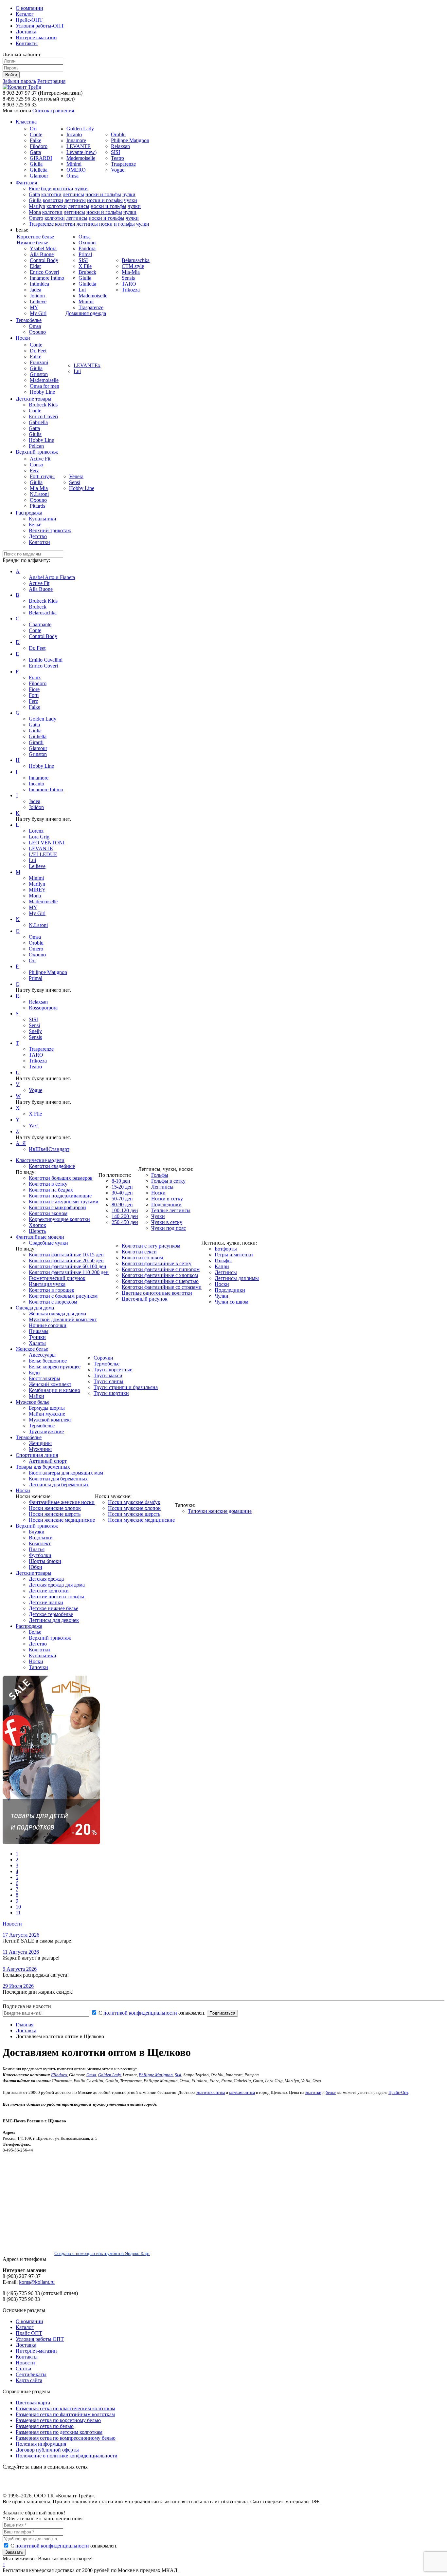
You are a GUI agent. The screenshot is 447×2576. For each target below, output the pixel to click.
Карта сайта (29, 2380)
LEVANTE (79, 146)
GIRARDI (41, 158)
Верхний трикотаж (37, 452)
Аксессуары (42, 1355)
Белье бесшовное (48, 1361)
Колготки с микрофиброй (57, 1207)
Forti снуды (42, 476)
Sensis (128, 278)
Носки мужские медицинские (141, 1520)
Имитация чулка (47, 1284)
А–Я (21, 1143)
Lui (82, 290)
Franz (35, 677)
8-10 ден (121, 1181)
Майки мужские (47, 1414)
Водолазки (41, 1538)
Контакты (27, 43)
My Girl (38, 313)
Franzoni (39, 362)
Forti (34, 695)
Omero (36, 218)
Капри (222, 1266)
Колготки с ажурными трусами (64, 1202)
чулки (81, 188)
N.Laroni (39, 494)
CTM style (133, 266)
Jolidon (37, 296)
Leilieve (38, 301)
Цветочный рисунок (145, 1299)
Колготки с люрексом (53, 1302)
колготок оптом (211, 2092)
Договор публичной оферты (47, 2450)
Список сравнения (53, 111)
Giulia (36, 164)
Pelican (36, 446)
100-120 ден (125, 1210)
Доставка (26, 32)
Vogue (118, 170)
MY (34, 307)
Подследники (166, 1204)
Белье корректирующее (55, 1367)
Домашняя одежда (86, 313)
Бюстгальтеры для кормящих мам (66, 1473)
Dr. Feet (38, 351)
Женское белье (32, 1349)
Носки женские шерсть (55, 1514)
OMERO (76, 170)
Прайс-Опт (398, 2092)
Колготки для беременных (58, 1479)
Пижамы (39, 1331)
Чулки (158, 1216)
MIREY (37, 890)
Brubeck (87, 272)
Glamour (39, 176)
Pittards (37, 506)
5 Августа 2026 (20, 1969)
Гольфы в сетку (168, 1181)
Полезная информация (41, 2444)
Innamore (76, 140)
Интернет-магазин (36, 38)
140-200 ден (125, 1216)
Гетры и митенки (234, 1255)
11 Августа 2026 (21, 1952)
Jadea (36, 290)
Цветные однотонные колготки (157, 1293)
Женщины (40, 1443)
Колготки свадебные (52, 1166)
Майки (36, 1396)
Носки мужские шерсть (134, 1514)
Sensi (75, 482)
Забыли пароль (19, 81)
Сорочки (103, 1358)
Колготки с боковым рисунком (63, 1296)
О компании (29, 8)
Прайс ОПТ (29, 2333)
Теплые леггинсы (171, 1210)
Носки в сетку (167, 1199)
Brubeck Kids (43, 405)
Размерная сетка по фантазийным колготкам (65, 2414)
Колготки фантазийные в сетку (157, 1263)
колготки (63, 188)
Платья (37, 1549)
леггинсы (73, 194)
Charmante (40, 624)
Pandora (87, 248)
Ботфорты (226, 1249)
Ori (33, 129)
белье (331, 2092)
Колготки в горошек (52, 1290)
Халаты (37, 1343)
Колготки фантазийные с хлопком (160, 1275)
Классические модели (40, 1160)
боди (46, 188)
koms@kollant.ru (37, 2282)
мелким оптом (242, 2092)
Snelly (35, 1031)
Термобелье (29, 320)
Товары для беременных (43, 1467)
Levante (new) (81, 152)
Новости (12, 1924)
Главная (25, 2025)
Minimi (74, 164)
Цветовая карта (33, 2403)
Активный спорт (48, 1461)
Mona (35, 212)
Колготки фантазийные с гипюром (161, 1269)
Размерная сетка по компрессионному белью (66, 2438)
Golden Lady (80, 129)
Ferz (34, 470)
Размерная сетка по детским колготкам (59, 2432)
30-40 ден (122, 1193)
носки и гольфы (103, 194)
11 (18, 1913)
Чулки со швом (232, 1302)
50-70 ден (122, 1199)
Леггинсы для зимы (237, 1278)
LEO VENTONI (47, 843)
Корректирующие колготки (59, 1219)
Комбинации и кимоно (54, 1390)
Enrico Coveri (44, 272)
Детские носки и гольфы (56, 1597)
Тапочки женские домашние (220, 1511)
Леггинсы (162, 1187)
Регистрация (51, 81)
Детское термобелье (51, 1614)
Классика (26, 122)
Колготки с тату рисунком (151, 1246)
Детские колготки (49, 1591)
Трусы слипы (108, 1381)
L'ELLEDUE (43, 854)
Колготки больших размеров (61, 1178)
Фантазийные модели (40, 1237)
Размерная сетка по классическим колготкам (65, 2408)
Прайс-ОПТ (29, 20)
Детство (38, 536)
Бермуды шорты (47, 1408)
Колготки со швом (142, 1258)
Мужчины (40, 1449)
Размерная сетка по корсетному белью (58, 2420)
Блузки (37, 1532)
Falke (36, 140)
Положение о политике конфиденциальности (67, 2456)
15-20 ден (122, 1187)
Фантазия (26, 183)
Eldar (35, 266)
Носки (23, 338)
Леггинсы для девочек (54, 1620)
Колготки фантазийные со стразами (162, 1287)
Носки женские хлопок (55, 1508)
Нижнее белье (32, 243)
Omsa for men (45, 386)
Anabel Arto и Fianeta (52, 577)
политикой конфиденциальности (140, 2013)
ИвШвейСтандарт (49, 1149)
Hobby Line (42, 392)
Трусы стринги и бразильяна (126, 1387)
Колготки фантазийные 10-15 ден (66, 1255)
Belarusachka (136, 260)
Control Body (44, 260)
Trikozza (131, 290)
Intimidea (39, 284)
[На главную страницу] (22, 87)
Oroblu (118, 134)
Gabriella (38, 422)
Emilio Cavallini (46, 660)
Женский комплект (50, 1384)
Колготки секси (139, 1252)
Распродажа (29, 513)
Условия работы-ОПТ (40, 26)
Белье (35, 1632)
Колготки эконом (48, 1213)
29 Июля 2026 (18, 1986)
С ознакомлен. (151, 2013)
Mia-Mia (131, 272)
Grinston (39, 374)
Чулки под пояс (169, 1228)
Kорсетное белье (35, 237)
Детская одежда (46, 1579)
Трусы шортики (111, 1393)
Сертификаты (31, 2374)
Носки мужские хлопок (134, 1508)
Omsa (72, 176)
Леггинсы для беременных (59, 1485)
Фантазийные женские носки (62, 1502)
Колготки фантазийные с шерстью (160, 1281)
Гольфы (160, 1175)
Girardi (36, 742)
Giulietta (39, 170)
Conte (36, 134)
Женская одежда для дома (57, 1314)
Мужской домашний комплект (63, 1319)
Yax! (34, 1126)
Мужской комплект (50, 1420)
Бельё (35, 525)
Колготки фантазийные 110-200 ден (69, 1272)
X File (85, 266)
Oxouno (87, 243)
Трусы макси (108, 1375)
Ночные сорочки (48, 1325)
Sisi (178, 2075)
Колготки (39, 542)
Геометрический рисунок (57, 1278)
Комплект (40, 1543)
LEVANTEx (87, 365)
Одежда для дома (35, 1308)
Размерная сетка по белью (45, 2426)
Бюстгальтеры (45, 1378)
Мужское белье (33, 1402)
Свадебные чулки (48, 1243)
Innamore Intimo (47, 278)
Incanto (74, 134)
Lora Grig (39, 837)
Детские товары (34, 399)
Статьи (24, 2369)
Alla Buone (42, 254)
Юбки (36, 1567)
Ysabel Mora (43, 248)
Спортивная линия (37, 1455)
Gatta (35, 152)
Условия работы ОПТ (40, 2339)
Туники (37, 1337)
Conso (36, 465)
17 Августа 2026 (21, 1935)
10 (18, 1907)
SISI (116, 152)
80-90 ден (122, 1204)
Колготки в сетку (48, 1184)
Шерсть (37, 1231)
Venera (76, 476)
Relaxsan (120, 146)
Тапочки (38, 1667)
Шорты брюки (45, 1561)
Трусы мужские (46, 1431)
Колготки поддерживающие (60, 1196)
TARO (129, 284)
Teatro (117, 158)
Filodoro (39, 146)
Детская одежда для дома (57, 1585)
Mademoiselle (81, 158)
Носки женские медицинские (62, 1520)
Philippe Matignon (130, 140)
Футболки (40, 1555)
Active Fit (40, 459)
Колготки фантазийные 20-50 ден (66, 1260)
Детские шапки (46, 1602)
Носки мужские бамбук (134, 1502)
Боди (34, 1373)
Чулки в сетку (167, 1222)
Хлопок (37, 1225)
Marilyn (37, 206)
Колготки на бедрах (51, 1190)
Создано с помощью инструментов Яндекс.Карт (102, 2254)
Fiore (34, 188)
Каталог (25, 14)
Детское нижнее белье (54, 1608)
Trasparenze (123, 164)
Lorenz (36, 831)
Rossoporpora (43, 1008)
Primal (85, 254)
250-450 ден (125, 1222)
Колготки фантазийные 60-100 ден (68, 1266)
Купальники (43, 519)
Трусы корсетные (113, 1370)
